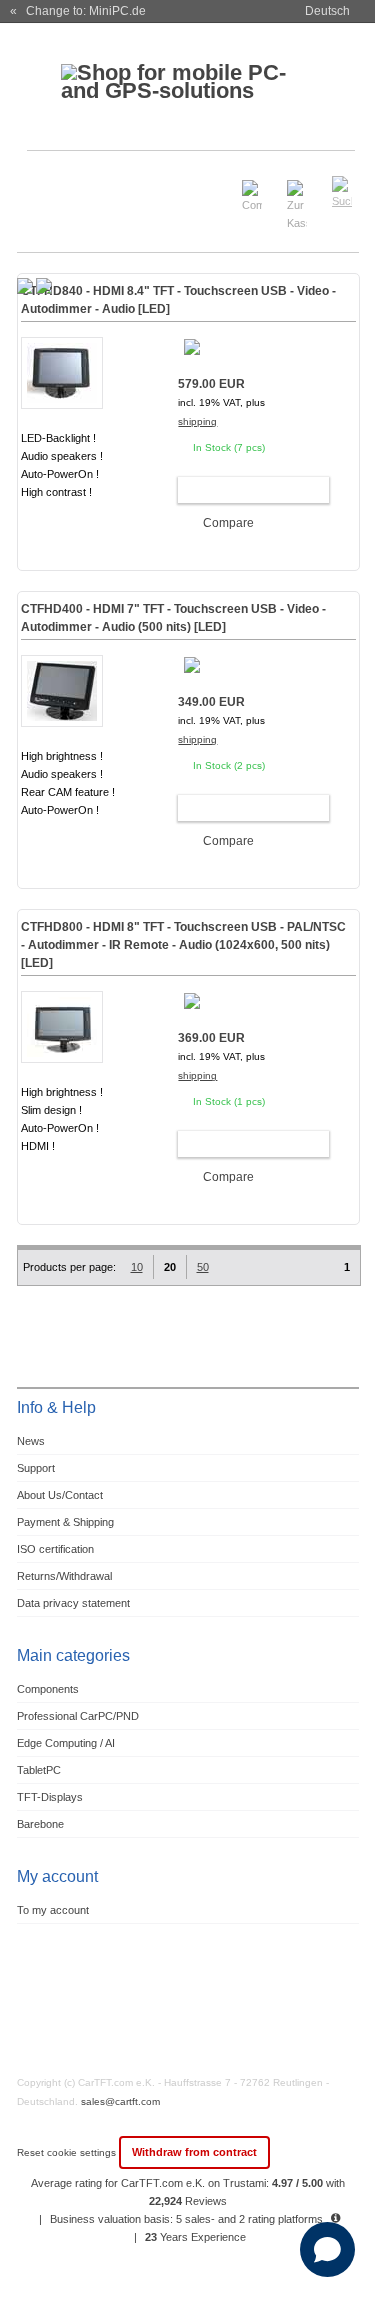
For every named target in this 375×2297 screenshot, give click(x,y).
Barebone (40, 1824)
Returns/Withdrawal (64, 1576)
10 (137, 1267)
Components (48, 1689)
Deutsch (327, 11)
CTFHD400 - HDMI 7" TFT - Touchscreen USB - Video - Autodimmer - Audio (173, 618)
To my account (53, 1910)
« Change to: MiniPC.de (78, 11)
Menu (43, 183)
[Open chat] (327, 2249)
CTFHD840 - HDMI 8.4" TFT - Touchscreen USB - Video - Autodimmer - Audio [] (178, 300)
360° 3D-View (62, 516)
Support (36, 1468)
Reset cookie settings (68, 2152)
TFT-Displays (50, 1797)
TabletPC (39, 1770)
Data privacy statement (73, 1603)
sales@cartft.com (120, 2101)
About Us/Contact (60, 1495)
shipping (197, 421)
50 (203, 1267)
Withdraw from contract (194, 2152)
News (31, 1441)
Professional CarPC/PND (78, 1716)
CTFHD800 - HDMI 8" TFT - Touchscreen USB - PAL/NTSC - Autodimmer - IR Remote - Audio (183, 945)
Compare (228, 523)
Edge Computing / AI (66, 1743)
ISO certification (55, 1549)
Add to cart (244, 490)
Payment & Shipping (65, 1522)
